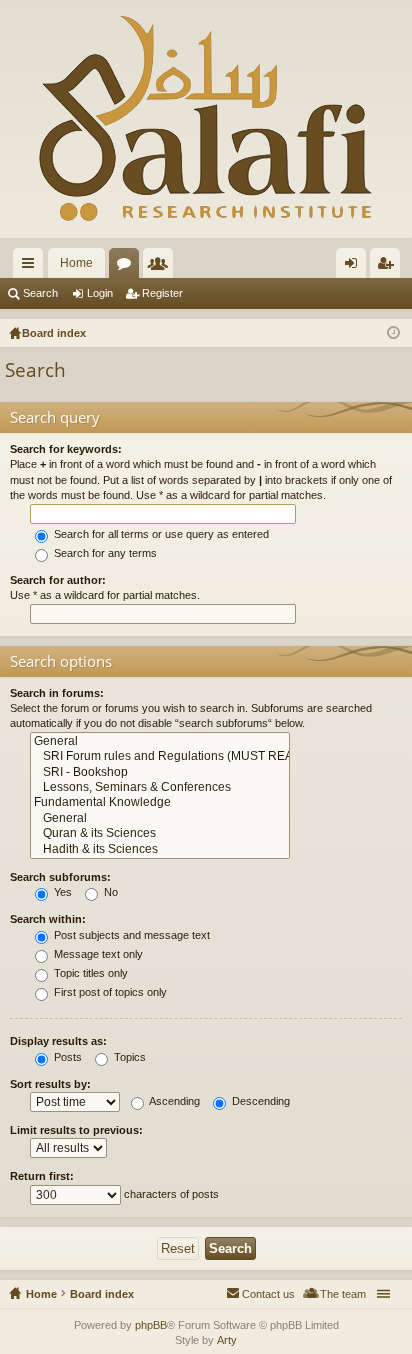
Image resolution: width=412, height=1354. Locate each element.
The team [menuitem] (343, 1294)
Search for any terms (104, 553)
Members (162, 267)
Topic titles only (89, 973)
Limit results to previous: (76, 1130)
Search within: (48, 919)
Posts (66, 1057)
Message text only (97, 954)
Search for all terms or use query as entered (160, 534)
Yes (61, 892)
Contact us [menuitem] (268, 1294)
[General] (160, 741)
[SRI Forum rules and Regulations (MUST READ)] (160, 756)
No (109, 892)
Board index (102, 1294)
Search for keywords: (66, 449)
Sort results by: (50, 1084)
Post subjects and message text (130, 935)
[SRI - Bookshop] (160, 772)
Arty (227, 1340)
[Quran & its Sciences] (160, 833)
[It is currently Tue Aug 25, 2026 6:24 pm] (393, 333)
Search (40, 293)
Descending (259, 1101)
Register (162, 293)
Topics (128, 1057)
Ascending (173, 1101)
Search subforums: (60, 877)
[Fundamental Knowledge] (160, 802)
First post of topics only (109, 992)
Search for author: (58, 580)
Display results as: (58, 1041)
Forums (128, 267)
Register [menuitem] (389, 267)
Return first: (42, 1176)
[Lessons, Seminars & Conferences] (160, 787)
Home (76, 263)
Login (100, 293)
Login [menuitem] (355, 267)
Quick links (32, 267)
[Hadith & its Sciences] (160, 849)
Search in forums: (57, 693)
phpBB (151, 1325)
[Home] (206, 119)
